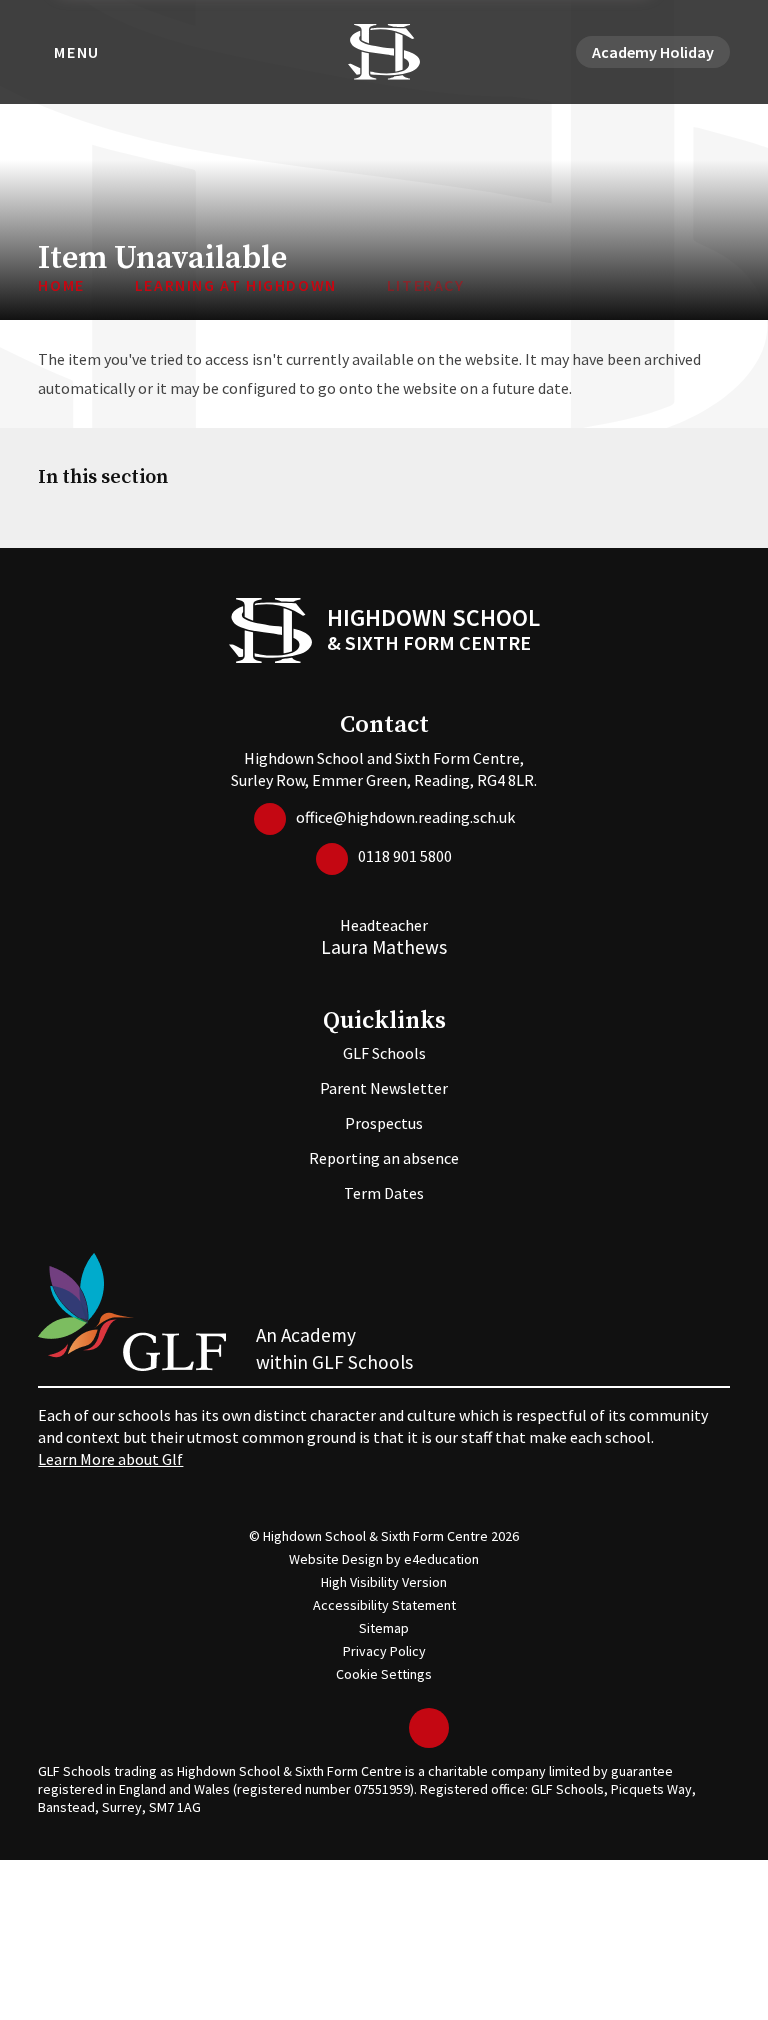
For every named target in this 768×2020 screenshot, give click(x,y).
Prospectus (384, 1123)
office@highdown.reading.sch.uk (405, 817)
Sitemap (384, 1628)
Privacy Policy (384, 1651)
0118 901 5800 (405, 856)
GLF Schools (384, 1053)
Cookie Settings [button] (384, 1674)
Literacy (426, 285)
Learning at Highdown (236, 285)
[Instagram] (389, 1728)
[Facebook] (359, 1728)
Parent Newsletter (384, 1088)
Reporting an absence (384, 1158)
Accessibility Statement (384, 1605)
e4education (441, 1559)
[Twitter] (329, 1728)
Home (61, 285)
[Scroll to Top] (429, 1728)
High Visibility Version (384, 1582)
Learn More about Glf (110, 1459)
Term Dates (384, 1193)
